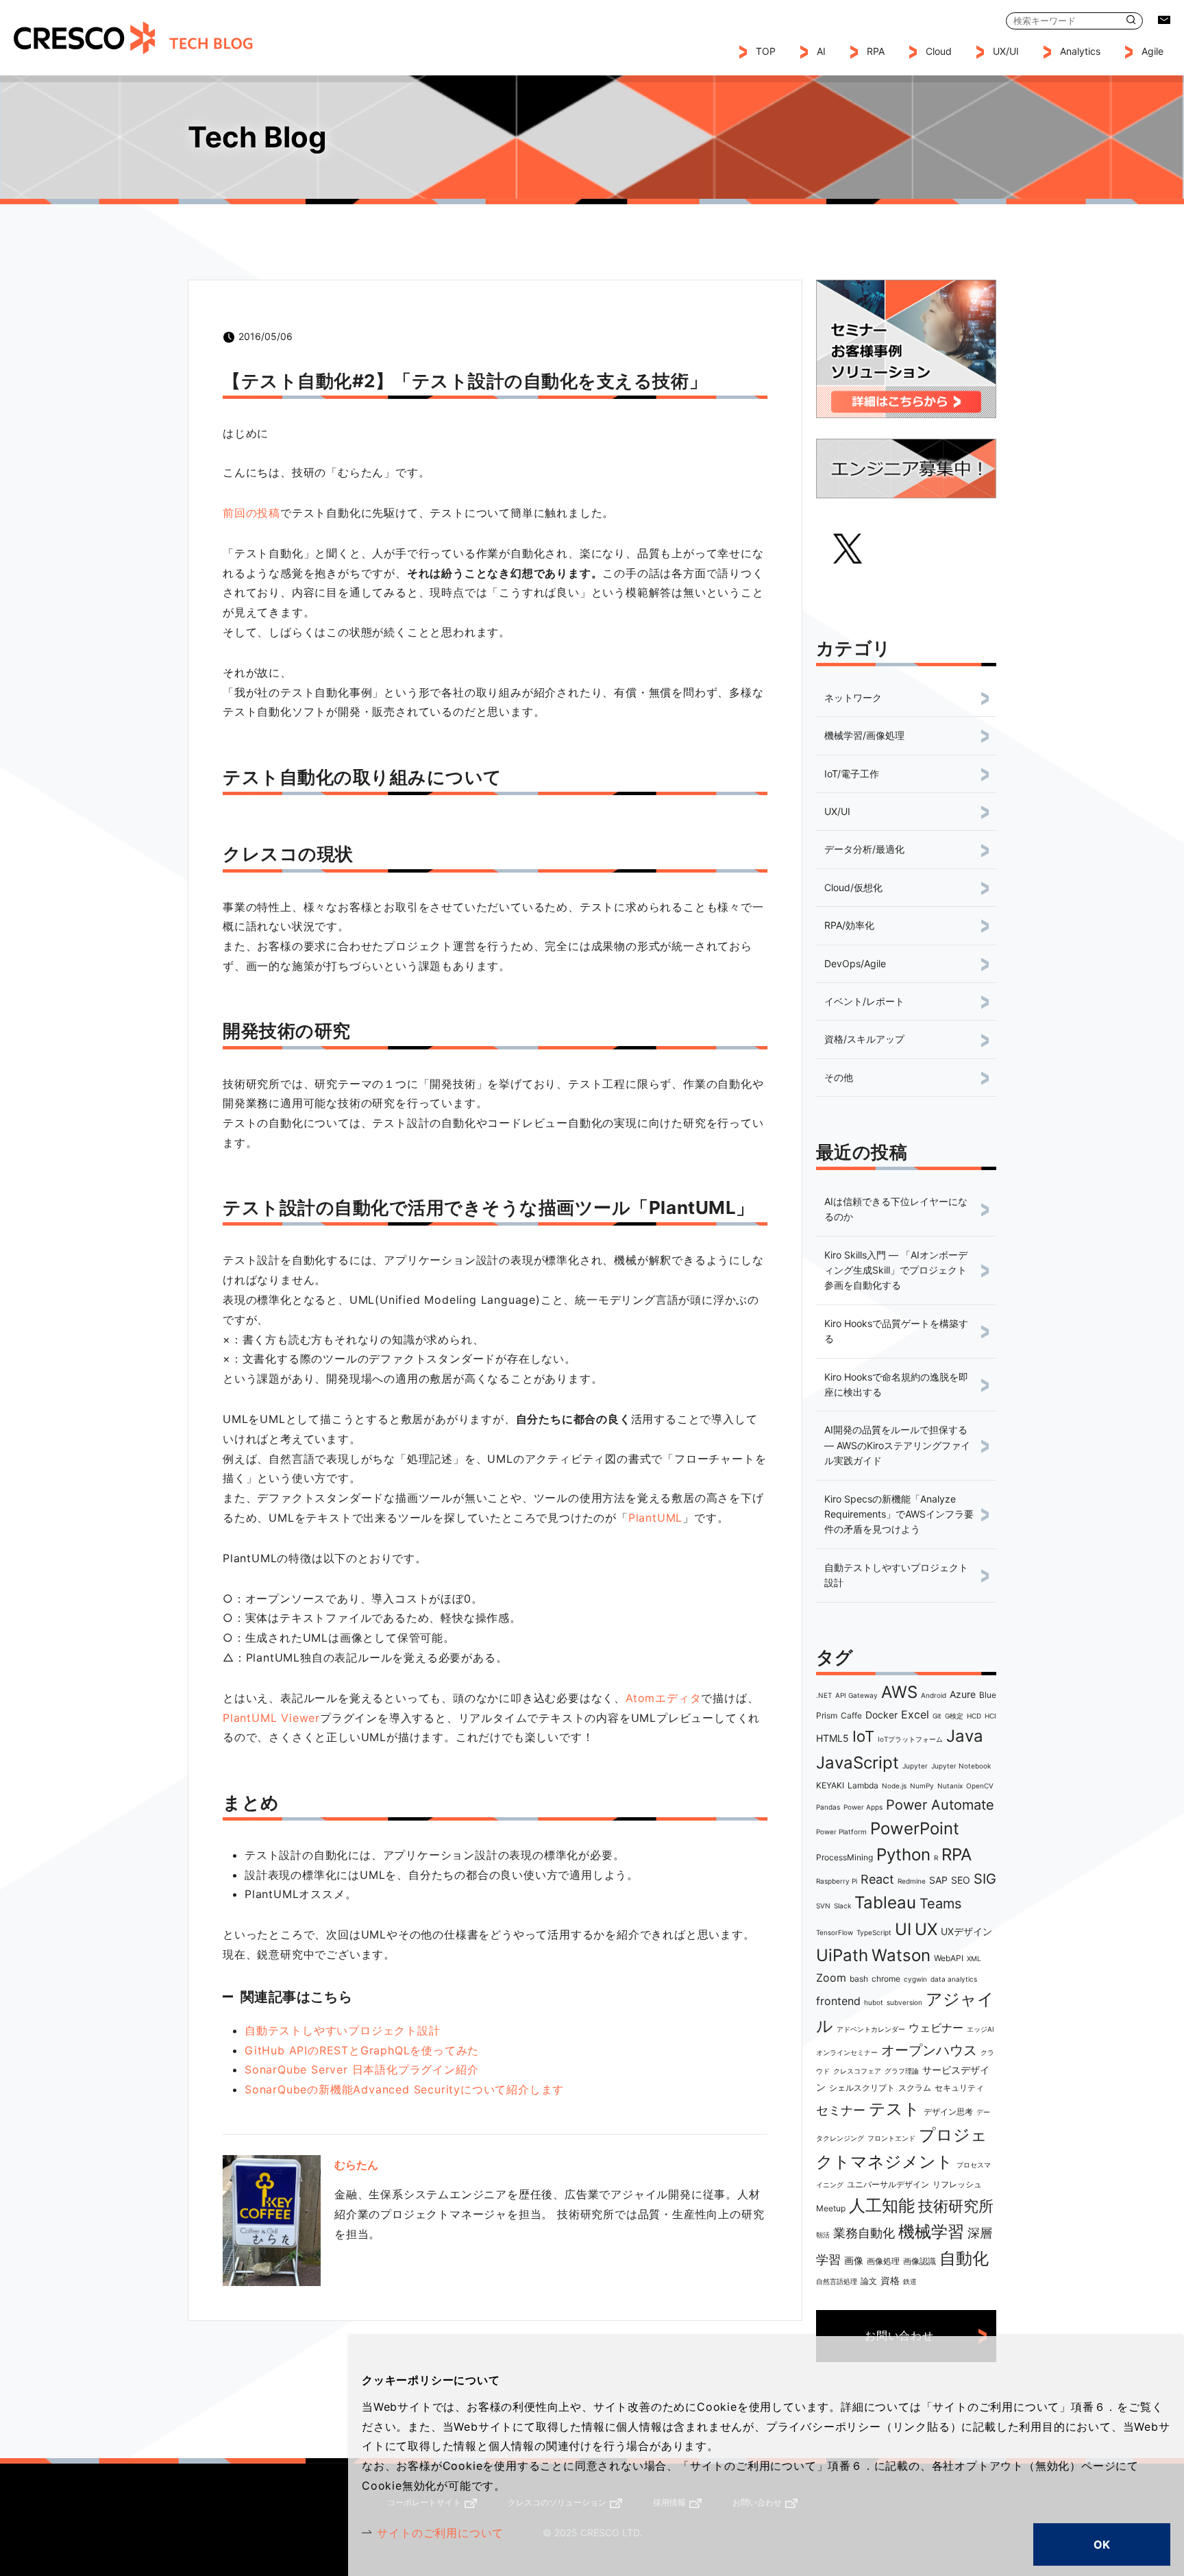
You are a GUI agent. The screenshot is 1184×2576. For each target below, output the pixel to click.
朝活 (823, 2235)
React (877, 1879)
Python (903, 1855)
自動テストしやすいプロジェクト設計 (343, 2030)
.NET (824, 1695)
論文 (869, 2281)
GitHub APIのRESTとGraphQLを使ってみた (362, 2050)
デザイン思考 (948, 2112)
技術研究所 (956, 2206)
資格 (890, 2280)
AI (821, 51)
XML (974, 1958)
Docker (881, 1715)
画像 (854, 2260)
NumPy (922, 1786)
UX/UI (1006, 51)
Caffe (851, 1715)
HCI (990, 1716)
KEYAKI (830, 1785)
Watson (901, 1955)
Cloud (939, 51)
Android (934, 1695)
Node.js (894, 1786)
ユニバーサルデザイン (888, 2184)
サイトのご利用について (440, 2533)
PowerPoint (915, 1828)
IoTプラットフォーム (910, 1739)
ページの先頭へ (1038, 2496)
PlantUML (655, 1518)
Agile (1152, 51)
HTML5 (832, 1738)
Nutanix (950, 1786)
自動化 (964, 2258)
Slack (842, 1906)
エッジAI (981, 2029)
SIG (985, 1879)
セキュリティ (959, 2088)
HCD (974, 1716)
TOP (766, 51)
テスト (895, 2109)
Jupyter (915, 1766)
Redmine (912, 1881)
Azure (963, 1694)
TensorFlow (835, 1932)
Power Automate (940, 1805)
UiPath (842, 1955)
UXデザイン (966, 1931)
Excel (915, 1714)
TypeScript (874, 1932)
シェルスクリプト (862, 2088)
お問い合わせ (1164, 20)
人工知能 (882, 2206)
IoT (863, 1736)
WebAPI (949, 1958)
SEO (961, 1880)
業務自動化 (864, 2233)
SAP (938, 1880)
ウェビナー (936, 2028)
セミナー (841, 2110)
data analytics (954, 1979)
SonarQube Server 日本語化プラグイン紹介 (361, 2069)
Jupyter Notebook (961, 1766)
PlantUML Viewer (271, 1718)
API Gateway (856, 1695)
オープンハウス (929, 2050)
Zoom (831, 1978)
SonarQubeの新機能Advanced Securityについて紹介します (404, 2089)
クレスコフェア (857, 2071)
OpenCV (980, 1786)
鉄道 (910, 2281)
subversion (904, 2002)
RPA (957, 1855)
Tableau (885, 1903)
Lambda (863, 1785)
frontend (838, 2001)
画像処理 (883, 2261)
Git (937, 1716)
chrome (886, 1979)
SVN (823, 1906)
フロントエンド (891, 2138)
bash (859, 1979)
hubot (874, 2002)
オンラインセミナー (847, 2052)
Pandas (828, 1807)
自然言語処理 (837, 2281)
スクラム (915, 2088)
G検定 (954, 1716)
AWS (899, 1692)
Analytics (1080, 51)
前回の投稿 (251, 513)
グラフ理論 (902, 2071)
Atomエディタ (663, 1698)
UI (903, 1929)
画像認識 (920, 2261)
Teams (940, 1904)
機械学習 (931, 2232)
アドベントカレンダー (871, 2029)
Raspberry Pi (837, 1881)
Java (965, 1736)
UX (926, 1929)
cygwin (915, 1979)
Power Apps (863, 1807)
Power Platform (841, 1832)
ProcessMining (844, 1857)
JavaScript (858, 1763)
